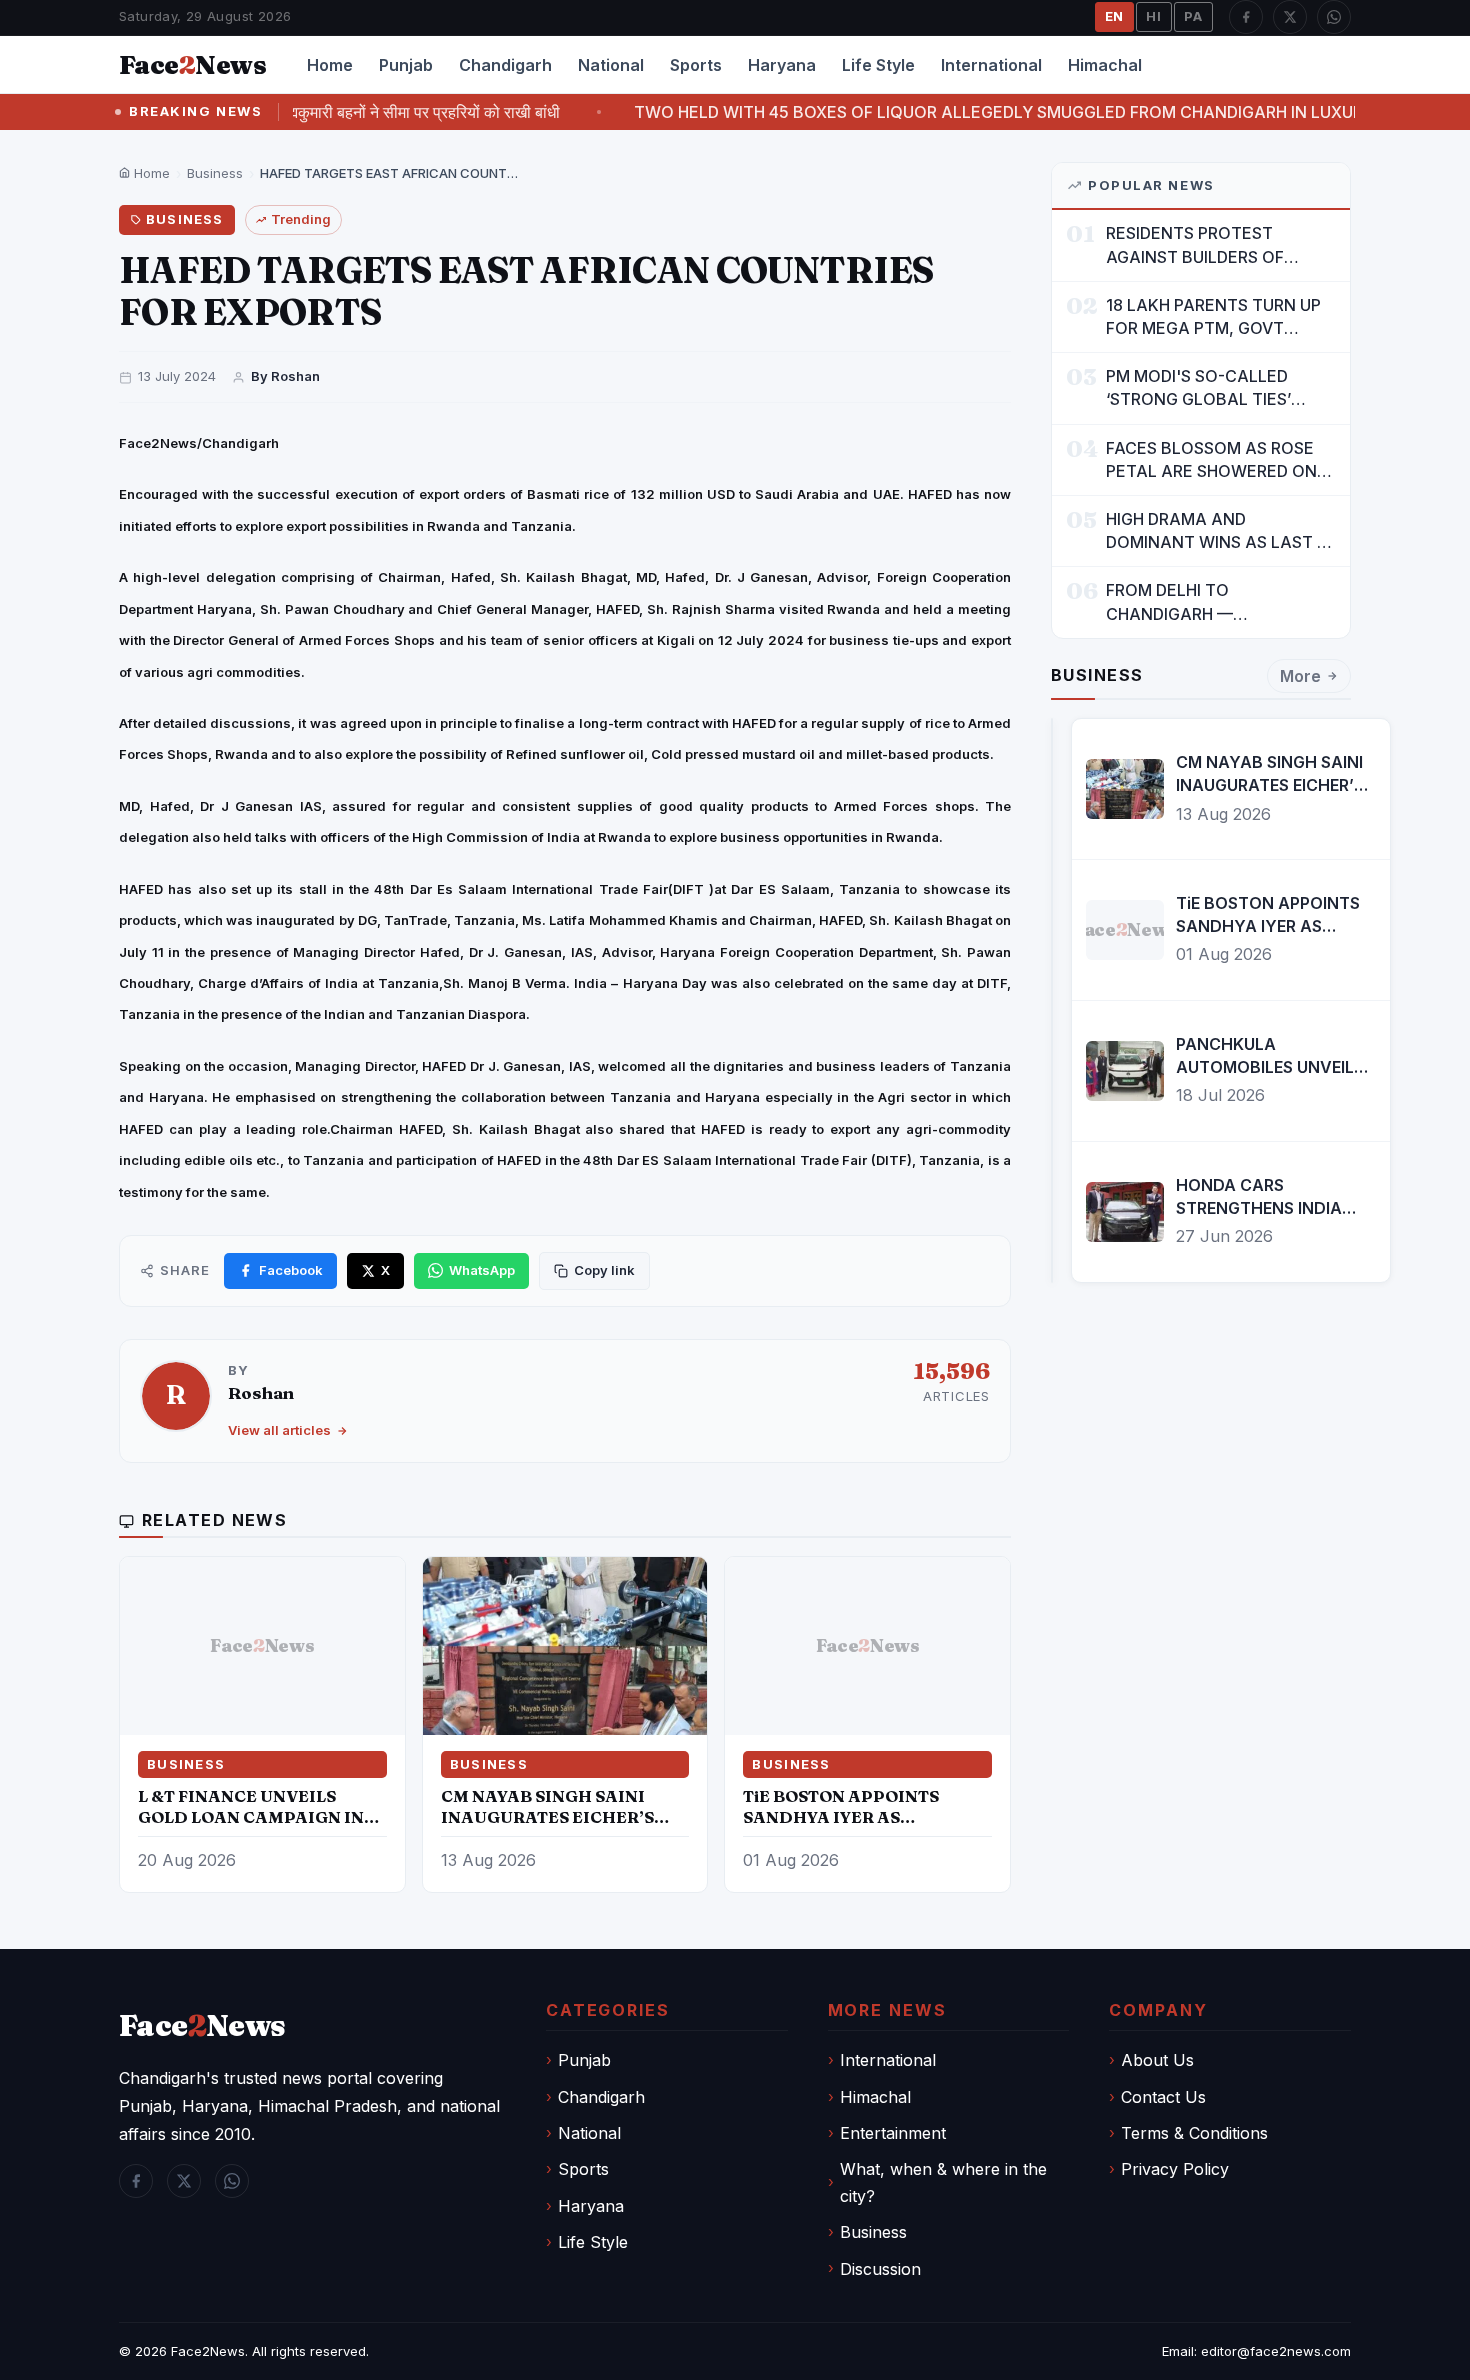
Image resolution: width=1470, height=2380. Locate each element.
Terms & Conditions (1194, 2133)
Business (215, 173)
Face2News (208, 2351)
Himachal (1105, 65)
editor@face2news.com (1276, 2351)
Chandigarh (505, 65)
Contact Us (1163, 2097)
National (611, 65)
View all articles (279, 1430)
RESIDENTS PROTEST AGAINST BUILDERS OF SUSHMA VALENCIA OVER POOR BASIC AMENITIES (1206, 245)
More (1300, 676)
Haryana (782, 65)
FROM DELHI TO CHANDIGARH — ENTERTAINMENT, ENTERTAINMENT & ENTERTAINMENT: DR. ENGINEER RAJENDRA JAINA (1217, 602)
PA (1193, 16)
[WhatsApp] (1334, 17)
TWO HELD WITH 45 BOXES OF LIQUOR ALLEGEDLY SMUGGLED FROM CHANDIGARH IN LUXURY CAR (956, 112)
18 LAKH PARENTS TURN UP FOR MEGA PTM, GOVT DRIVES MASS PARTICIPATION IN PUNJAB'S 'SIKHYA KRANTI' (1219, 317)
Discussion (880, 2269)
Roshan (261, 1392)
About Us (1157, 2060)
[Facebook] (1246, 17)
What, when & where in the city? (943, 2182)
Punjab (406, 65)
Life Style (878, 65)
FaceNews (202, 2025)
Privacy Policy (1175, 2169)
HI (1154, 16)
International (991, 65)
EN (1115, 16)
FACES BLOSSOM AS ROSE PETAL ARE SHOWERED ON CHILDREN (1211, 460)
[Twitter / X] (1290, 17)
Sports (696, 65)
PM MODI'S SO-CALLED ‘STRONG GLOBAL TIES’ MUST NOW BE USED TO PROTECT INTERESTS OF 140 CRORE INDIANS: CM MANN (1219, 388)
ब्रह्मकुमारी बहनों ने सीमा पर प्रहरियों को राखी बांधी (350, 112)
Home (330, 65)
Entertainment (893, 2133)
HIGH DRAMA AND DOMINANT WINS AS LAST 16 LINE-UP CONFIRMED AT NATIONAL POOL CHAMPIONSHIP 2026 (1220, 531)
